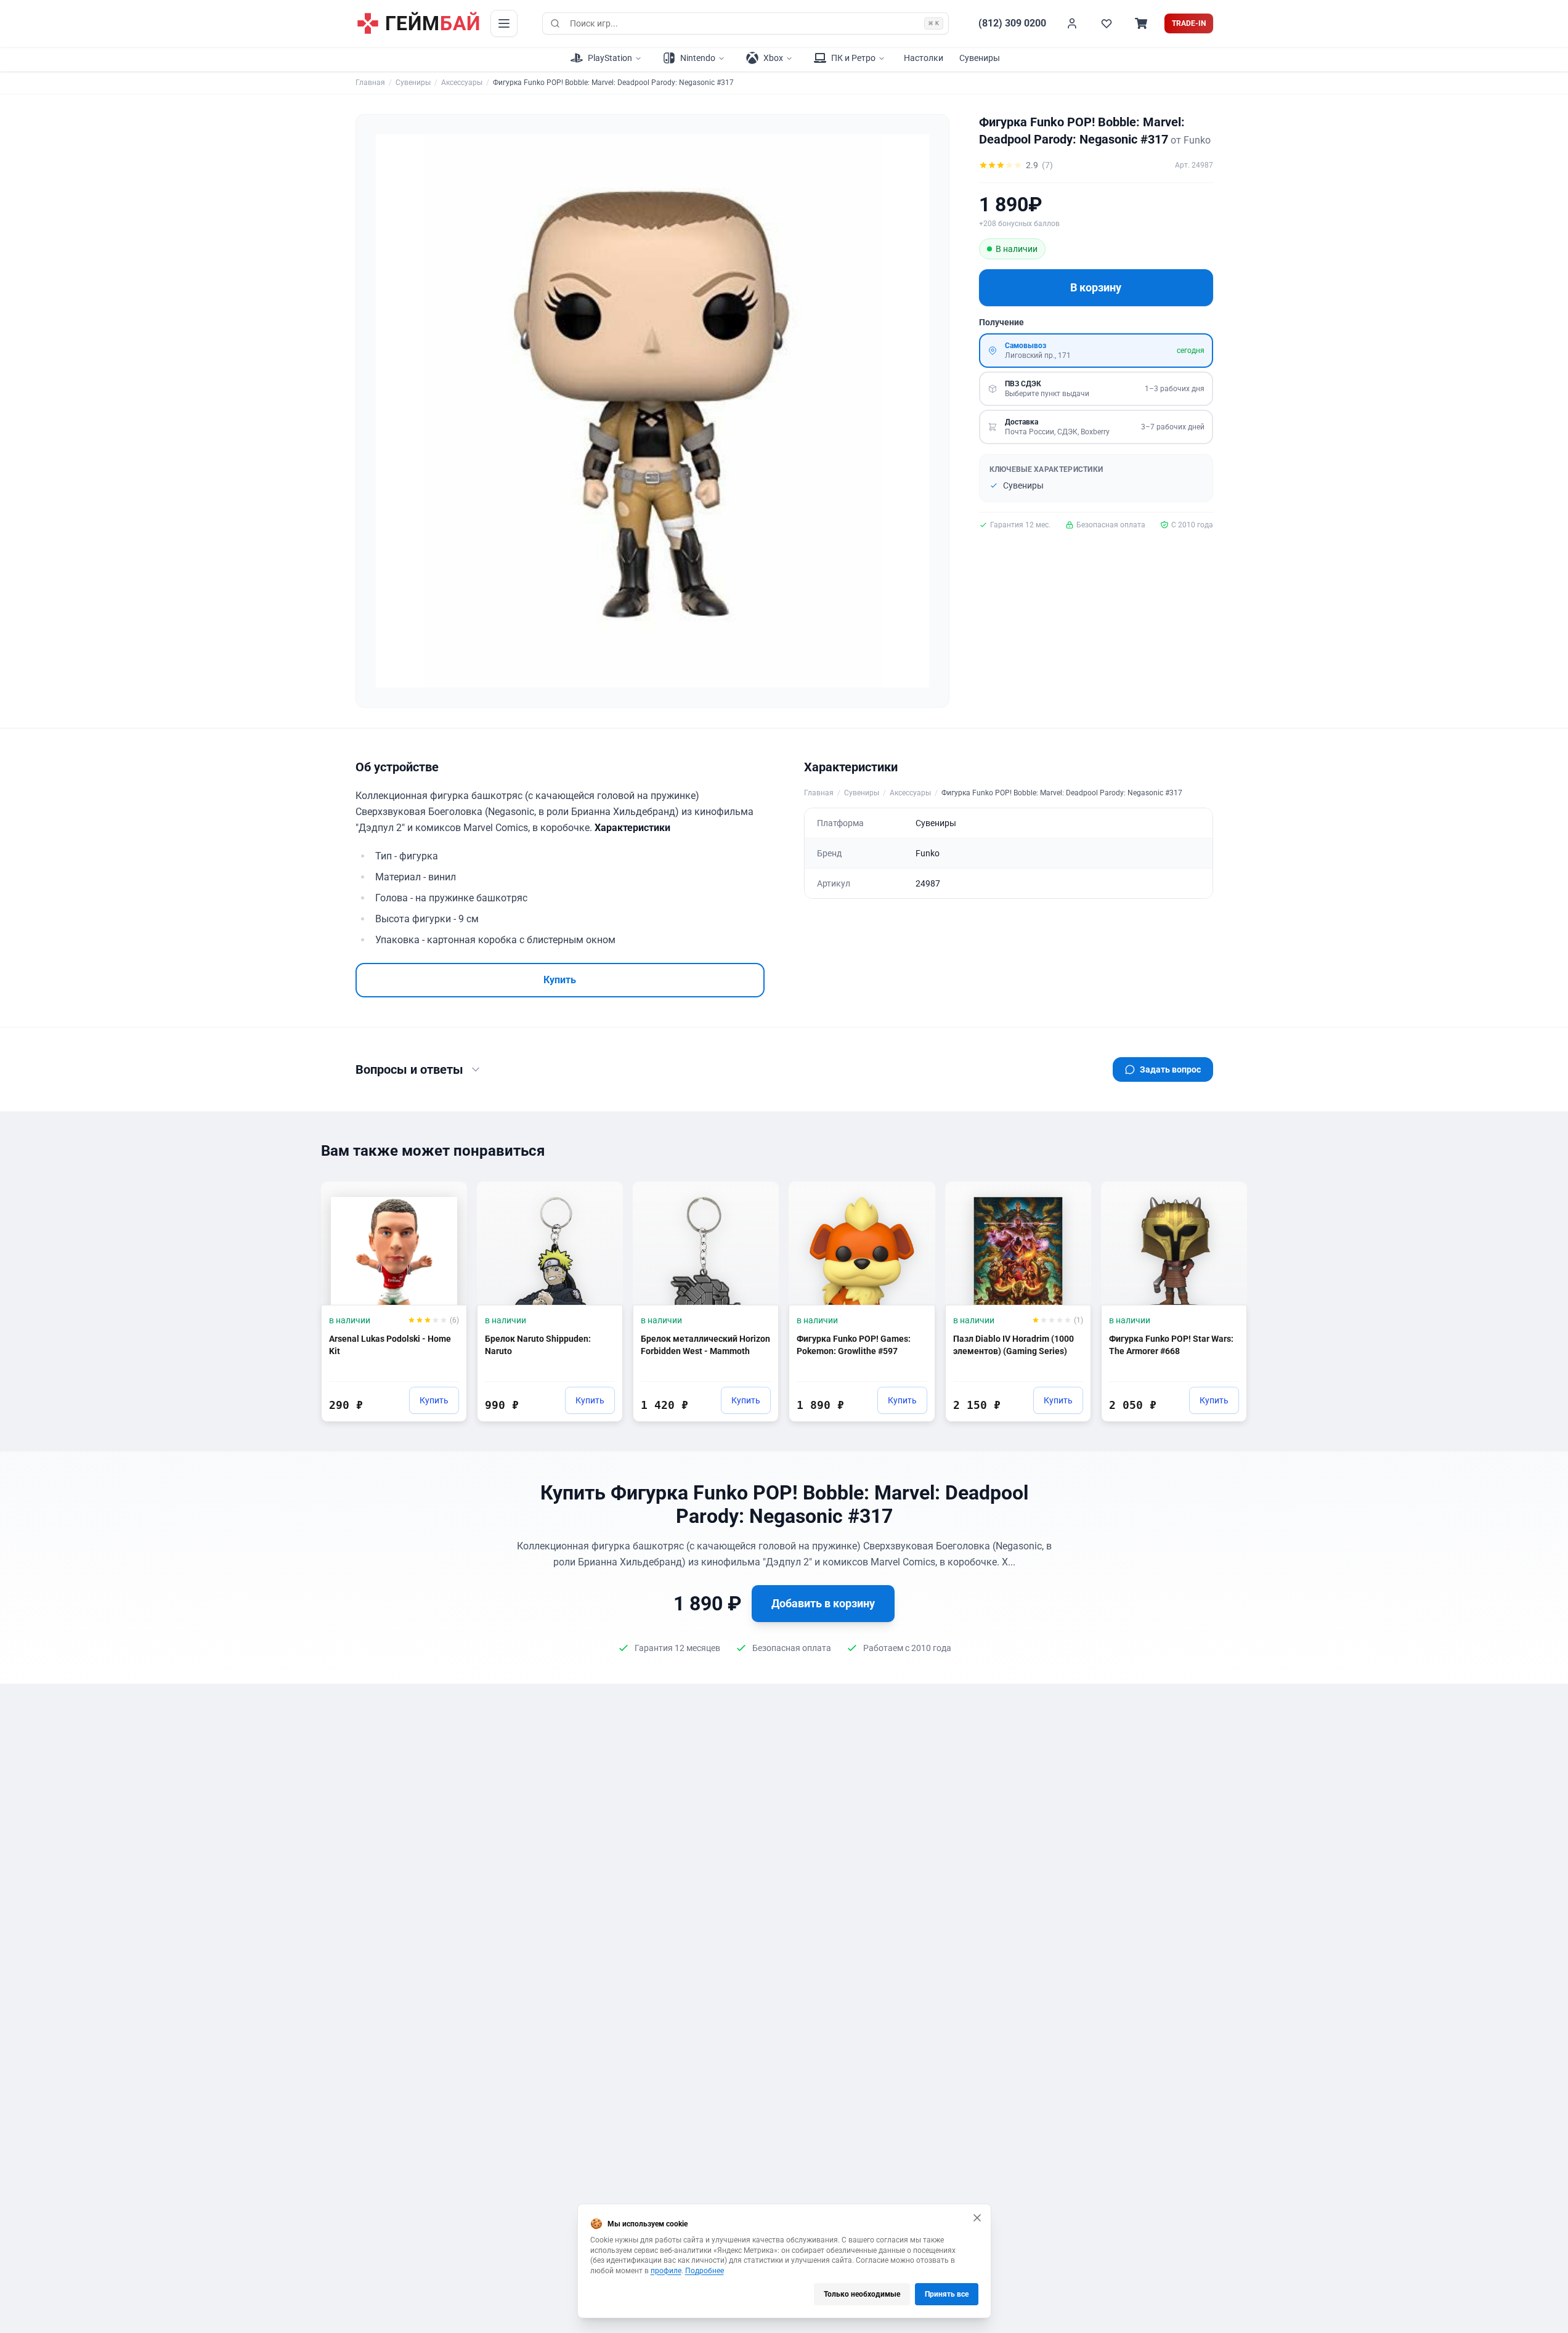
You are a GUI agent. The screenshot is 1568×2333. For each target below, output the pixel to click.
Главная (370, 83)
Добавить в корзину (823, 1603)
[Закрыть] (977, 2218)
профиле (666, 2271)
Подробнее (705, 2271)
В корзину (1096, 287)
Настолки (924, 58)
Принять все (947, 2294)
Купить (560, 980)
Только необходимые (862, 2294)
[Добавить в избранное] (446, 1196)
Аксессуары (462, 83)
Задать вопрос (1170, 1069)
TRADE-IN (1189, 23)
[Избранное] (1107, 23)
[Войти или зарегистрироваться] (1072, 23)
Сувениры (980, 58)
